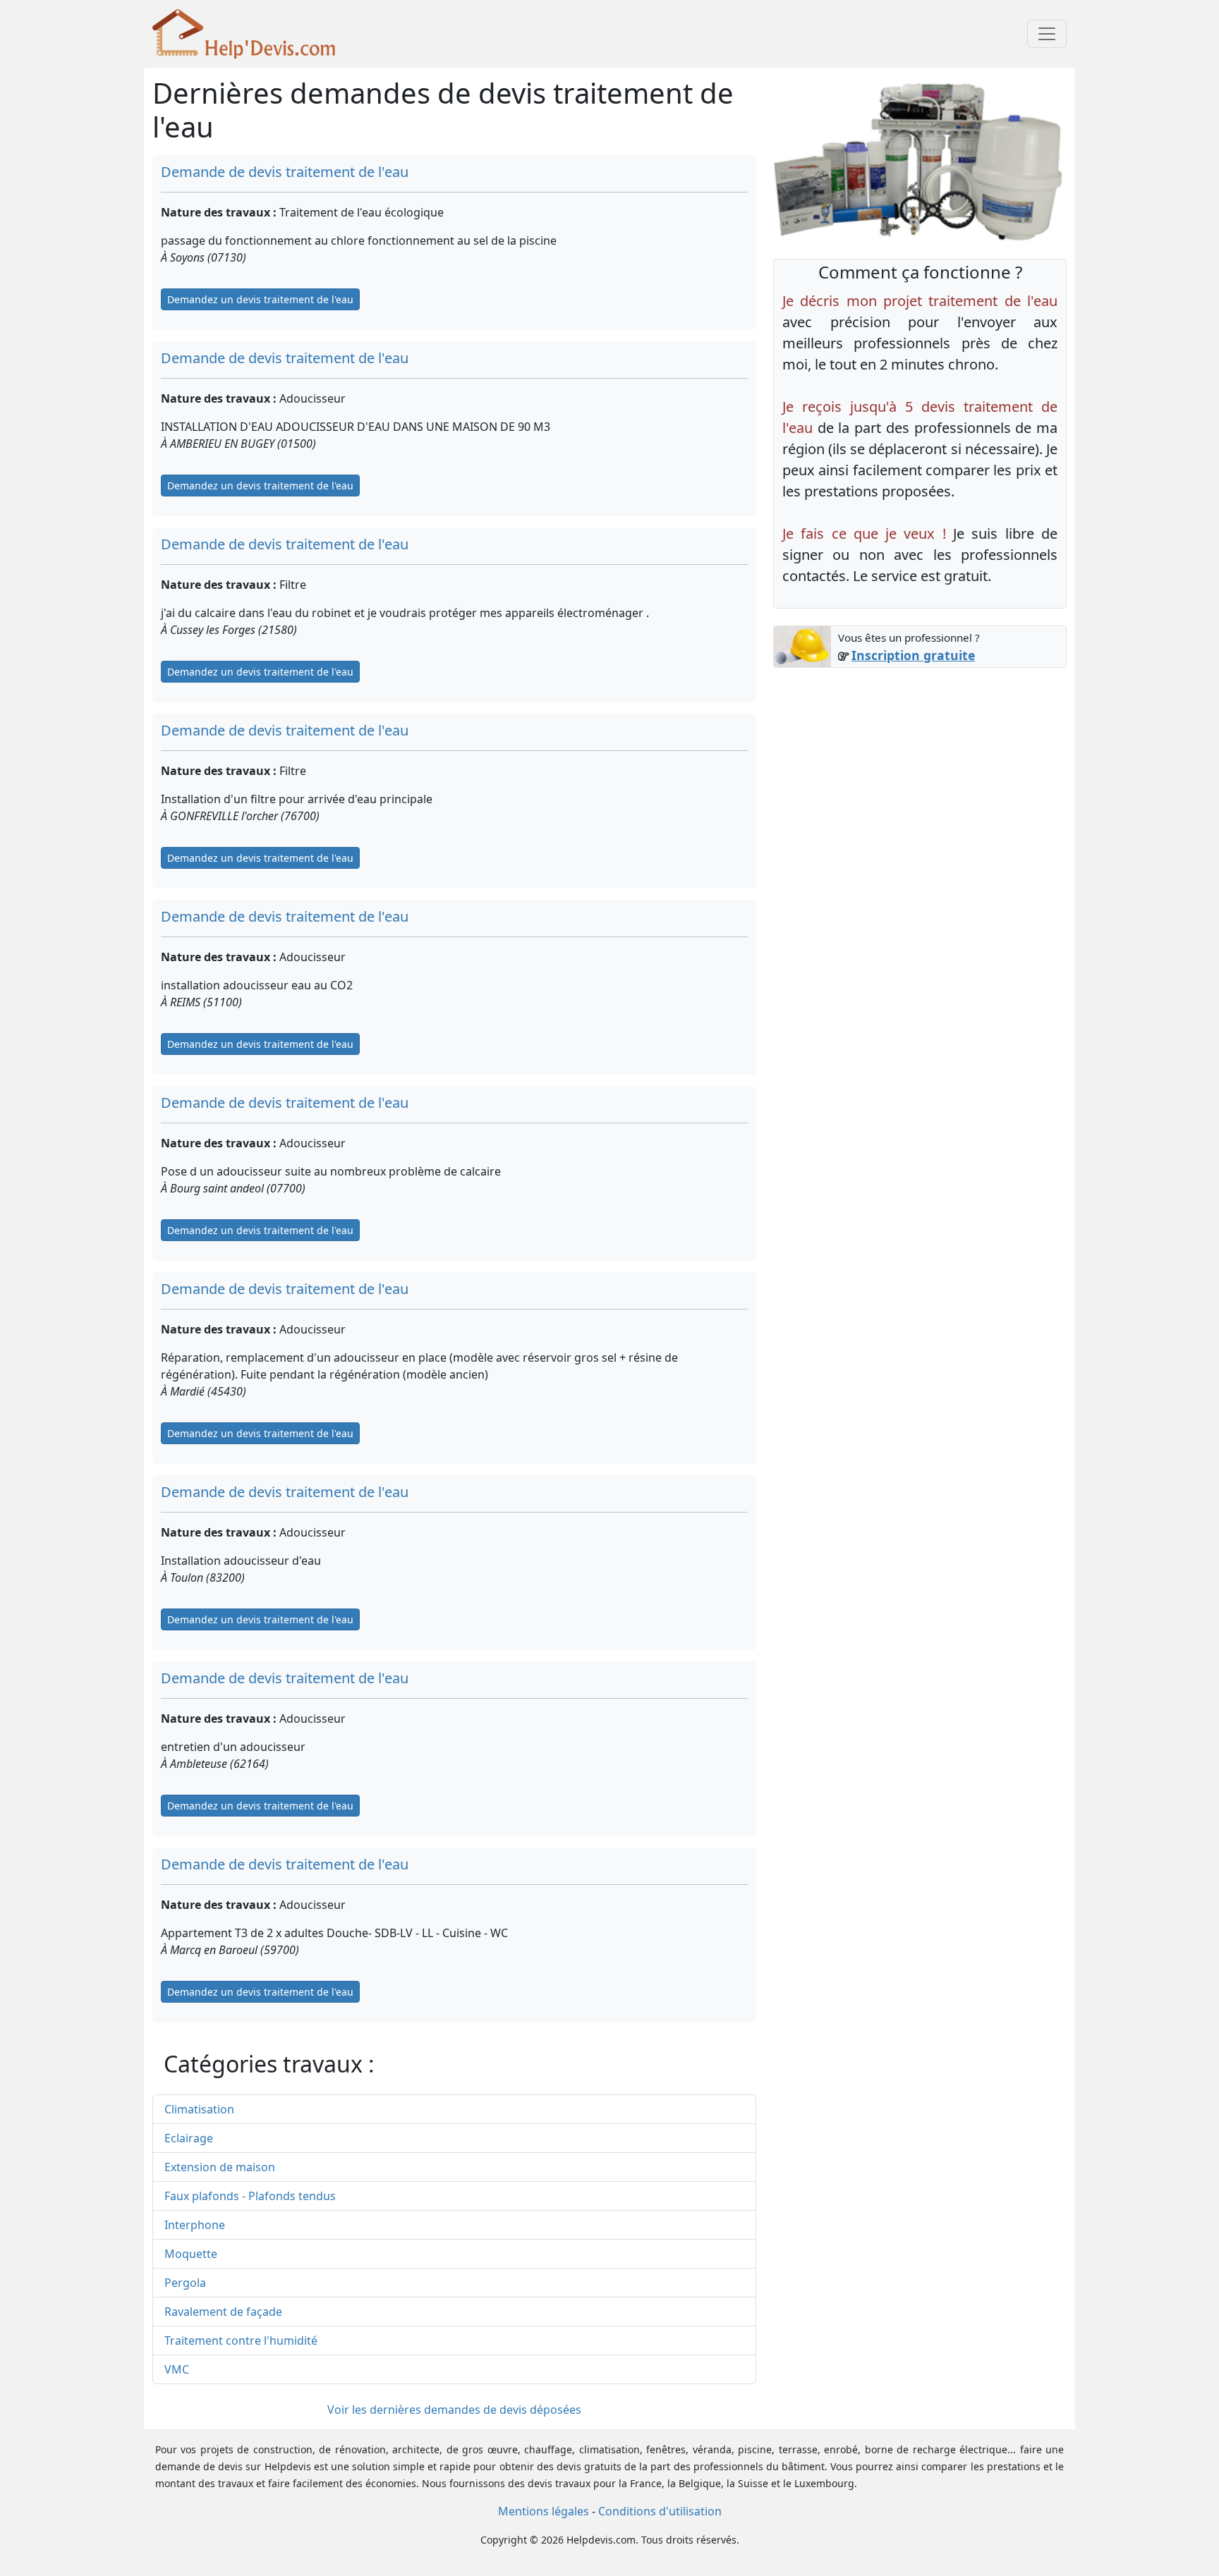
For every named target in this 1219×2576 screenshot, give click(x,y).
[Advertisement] (920, 783)
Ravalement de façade (223, 2312)
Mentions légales (544, 2511)
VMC (177, 2369)
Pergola (185, 2283)
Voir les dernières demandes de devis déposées (454, 2410)
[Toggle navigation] (1047, 34)
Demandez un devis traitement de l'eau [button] (260, 299)
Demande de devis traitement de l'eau (285, 172)
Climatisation (199, 2109)
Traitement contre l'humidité (241, 2340)
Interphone (195, 2225)
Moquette (191, 2254)
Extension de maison (220, 2167)
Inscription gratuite (913, 655)
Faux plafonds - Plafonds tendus (250, 2196)
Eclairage (189, 2138)
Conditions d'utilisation (660, 2511)
